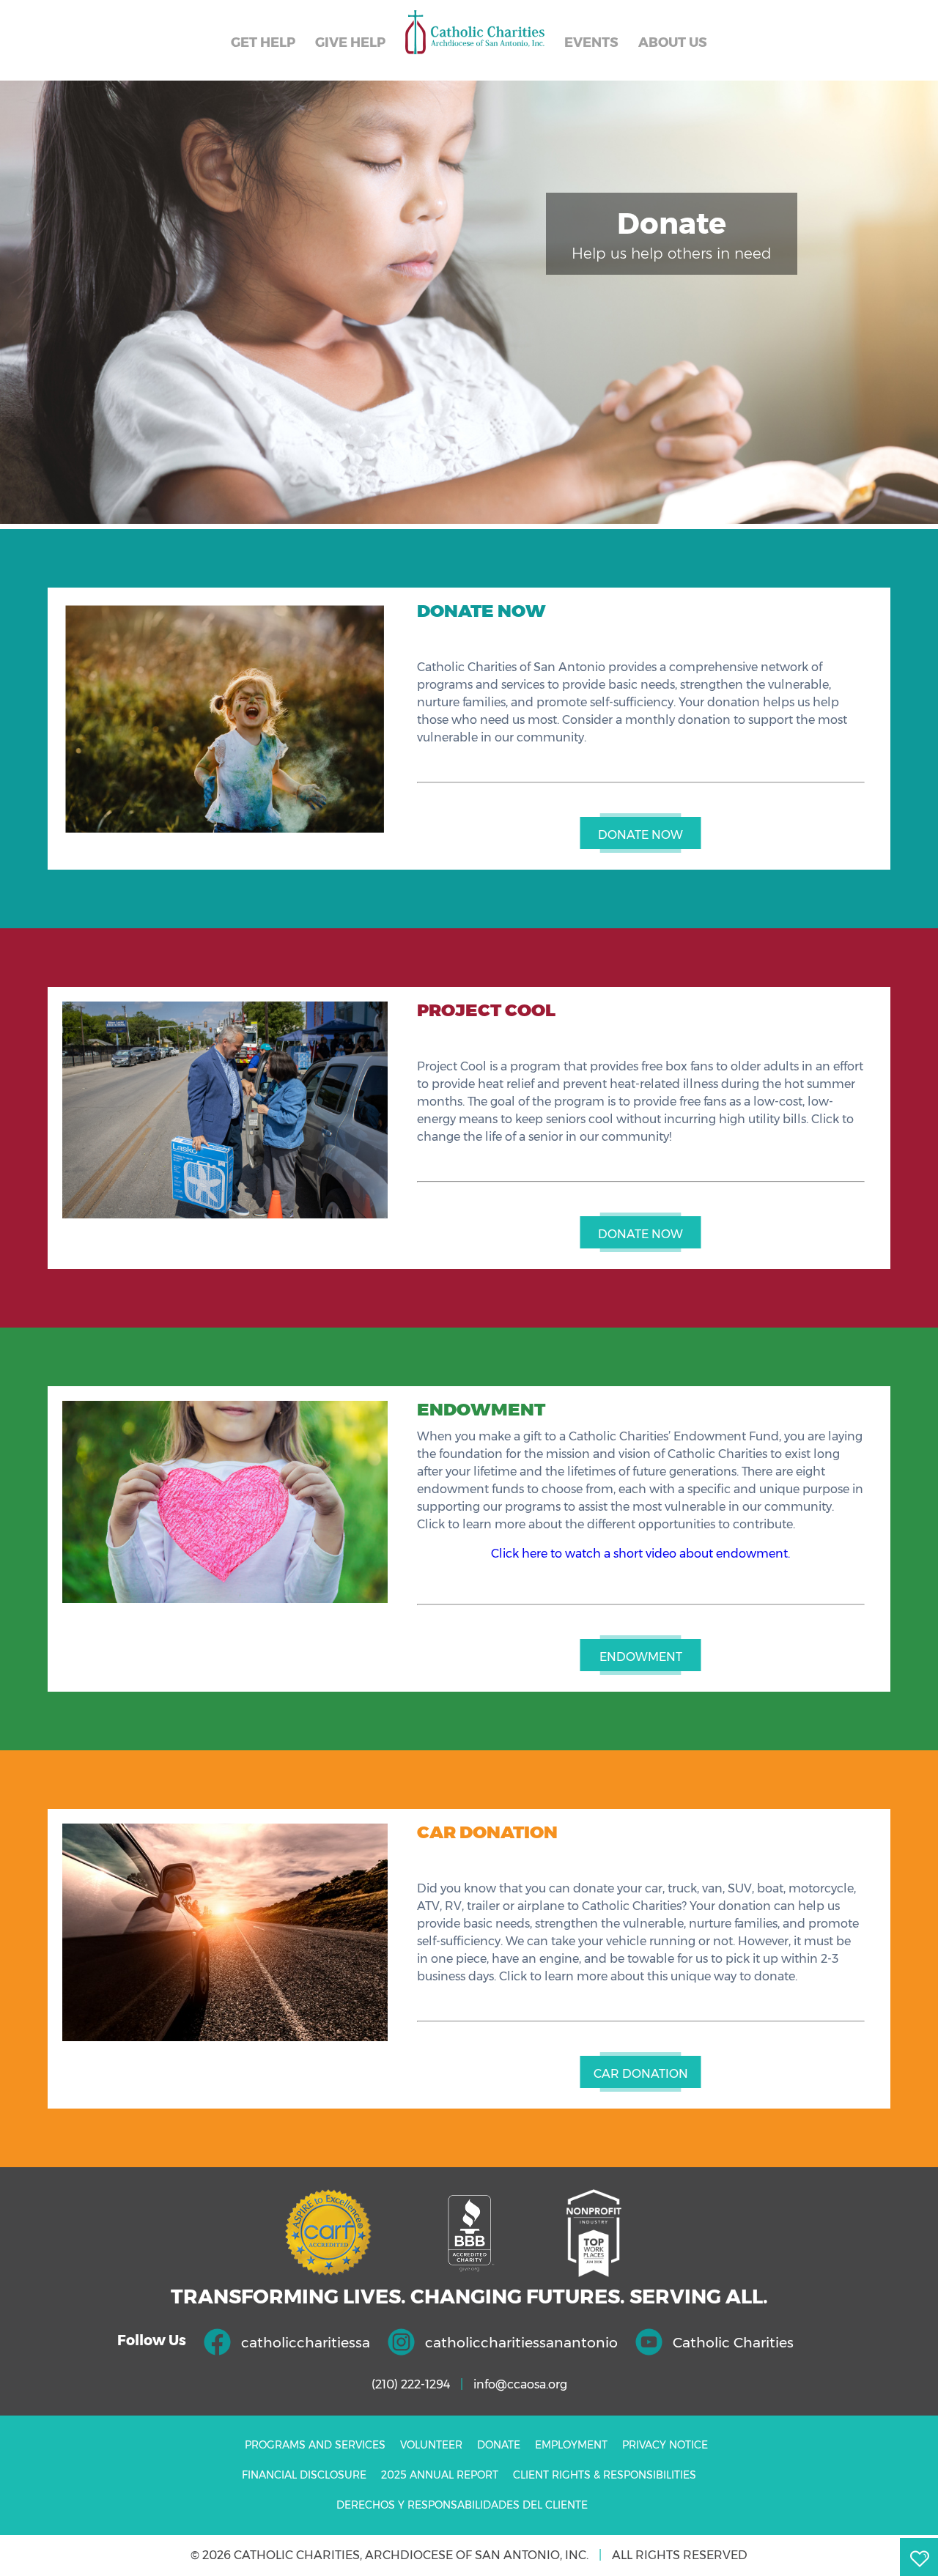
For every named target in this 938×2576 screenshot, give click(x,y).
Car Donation (641, 2074)
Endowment (641, 1657)
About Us (673, 42)
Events (591, 42)
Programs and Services (315, 2445)
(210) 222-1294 (411, 2384)
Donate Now (640, 835)
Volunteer (431, 2445)
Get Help (263, 42)
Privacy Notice (665, 2445)
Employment (571, 2445)
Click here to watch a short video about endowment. (640, 1554)
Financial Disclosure (304, 2475)
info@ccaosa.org (520, 2384)
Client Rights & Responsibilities (605, 2475)
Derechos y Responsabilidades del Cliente (462, 2505)
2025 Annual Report (440, 2475)
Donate (499, 2445)
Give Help (350, 42)
